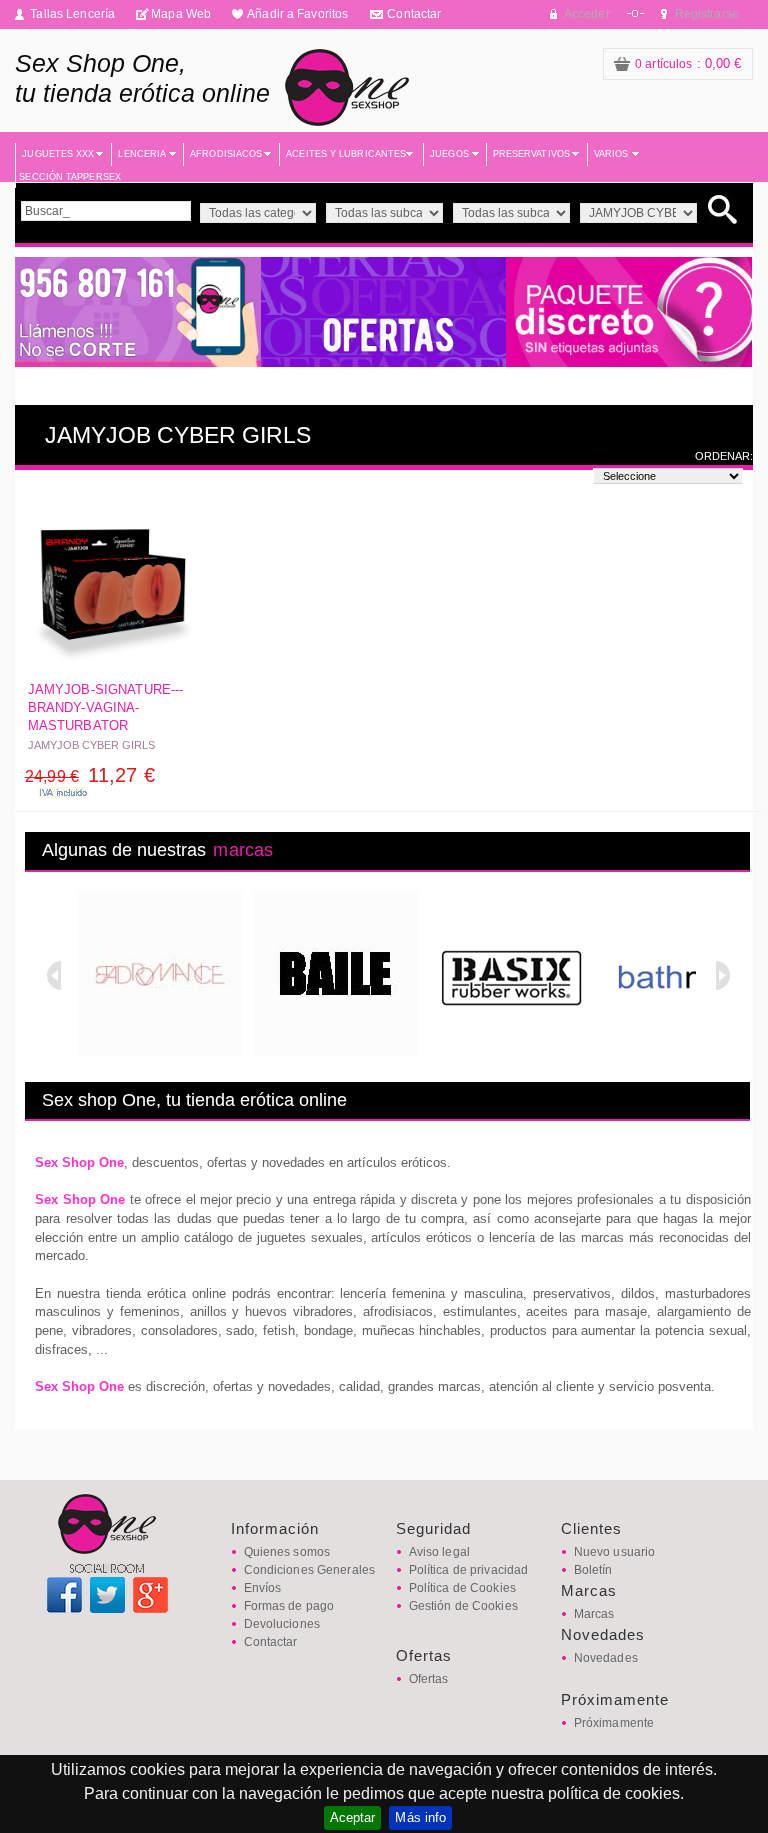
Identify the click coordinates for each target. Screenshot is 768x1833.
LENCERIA (142, 154)
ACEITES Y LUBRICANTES (346, 154)
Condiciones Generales (310, 1570)
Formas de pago (289, 1606)
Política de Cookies (462, 1588)
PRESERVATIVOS (531, 154)
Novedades (606, 1658)
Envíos (263, 1588)
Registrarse (707, 14)
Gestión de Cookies (463, 1606)
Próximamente (614, 1723)
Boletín (593, 1570)
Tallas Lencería (72, 14)
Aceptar (353, 1817)
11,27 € (90, 775)
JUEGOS (449, 154)
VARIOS (611, 154)
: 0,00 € (688, 63)
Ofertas (429, 1679)
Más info (420, 1817)
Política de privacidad (469, 1570)
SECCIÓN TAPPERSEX (70, 177)
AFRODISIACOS (226, 154)
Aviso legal (439, 1552)
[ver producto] (113, 586)
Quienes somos (287, 1552)
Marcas (594, 1614)
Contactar (414, 14)
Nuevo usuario (615, 1552)
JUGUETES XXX (58, 154)
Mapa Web (181, 14)
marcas (243, 850)
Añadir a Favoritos (297, 14)
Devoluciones (282, 1624)
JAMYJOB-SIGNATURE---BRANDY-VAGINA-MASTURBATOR (106, 707)
